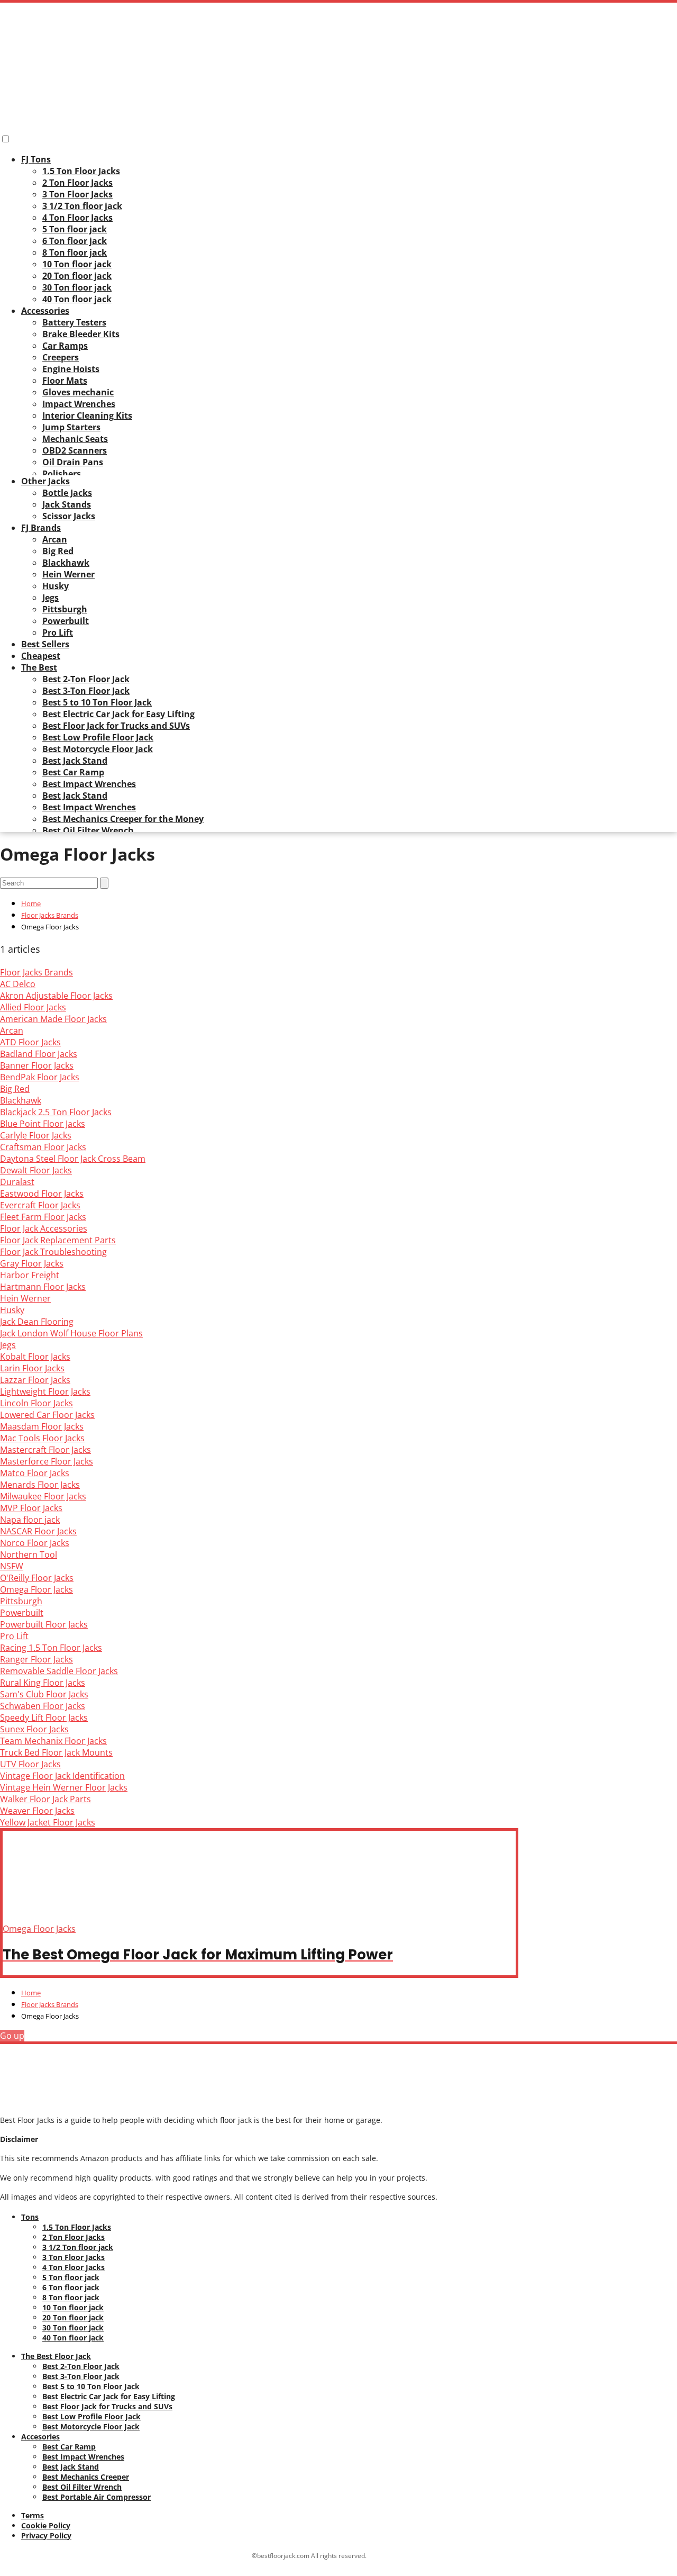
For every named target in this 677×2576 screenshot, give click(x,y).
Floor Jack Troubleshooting (53, 1252)
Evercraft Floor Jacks (40, 1205)
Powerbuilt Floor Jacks (44, 1624)
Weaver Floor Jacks (37, 1811)
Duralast (17, 1182)
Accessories (45, 311)
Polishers (62, 474)
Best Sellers (45, 644)
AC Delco (18, 984)
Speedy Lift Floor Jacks (44, 1718)
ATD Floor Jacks (30, 1042)
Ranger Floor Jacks (36, 1659)
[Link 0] (88, 119)
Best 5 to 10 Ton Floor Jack (97, 702)
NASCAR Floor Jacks (38, 1531)
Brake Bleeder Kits (81, 334)
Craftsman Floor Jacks (43, 1147)
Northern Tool (29, 1554)
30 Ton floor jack (77, 287)
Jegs (51, 598)
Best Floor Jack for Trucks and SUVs (116, 726)
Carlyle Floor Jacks (36, 1135)
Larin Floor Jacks (32, 1368)
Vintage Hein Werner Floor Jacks (64, 1787)
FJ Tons (36, 159)
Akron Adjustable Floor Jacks (56, 996)
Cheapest (41, 656)
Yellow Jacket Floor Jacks (48, 1822)
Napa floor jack (30, 1520)
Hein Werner (68, 574)
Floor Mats (65, 381)
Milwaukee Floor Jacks (43, 1496)
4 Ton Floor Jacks (77, 218)
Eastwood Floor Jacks (42, 1194)
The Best (39, 667)
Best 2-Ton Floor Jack (86, 679)
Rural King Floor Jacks (43, 1683)
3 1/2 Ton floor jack (82, 206)
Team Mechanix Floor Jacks (53, 1741)
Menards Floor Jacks (40, 1485)
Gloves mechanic (78, 392)
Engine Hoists (71, 369)
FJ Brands (41, 528)
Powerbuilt (66, 621)
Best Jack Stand (75, 761)
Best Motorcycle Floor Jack (98, 749)
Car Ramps (65, 346)
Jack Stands (67, 504)
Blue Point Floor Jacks (43, 1124)
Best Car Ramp (73, 772)
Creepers (61, 357)
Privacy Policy (46, 2536)
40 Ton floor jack (77, 299)
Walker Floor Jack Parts (45, 1799)
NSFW (12, 1566)
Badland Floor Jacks (39, 1054)
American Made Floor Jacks (53, 1019)
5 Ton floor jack (75, 229)
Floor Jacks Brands (36, 972)
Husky (56, 586)
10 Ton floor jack (77, 264)
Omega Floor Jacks (36, 1589)
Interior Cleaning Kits (87, 415)
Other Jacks (45, 481)
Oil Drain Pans (73, 462)
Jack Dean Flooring (37, 1322)
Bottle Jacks (67, 493)
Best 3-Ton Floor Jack (86, 691)
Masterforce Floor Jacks (47, 1461)
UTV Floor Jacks (30, 1764)
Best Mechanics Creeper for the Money (123, 819)
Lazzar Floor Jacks (35, 1380)
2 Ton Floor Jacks (77, 183)
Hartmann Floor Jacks (43, 1287)
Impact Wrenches (79, 404)
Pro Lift (58, 632)
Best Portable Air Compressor (97, 2497)
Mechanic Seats (75, 439)
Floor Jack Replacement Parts (58, 1240)
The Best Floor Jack (56, 2356)
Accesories (40, 2437)
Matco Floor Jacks (35, 1473)
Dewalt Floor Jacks (36, 1170)
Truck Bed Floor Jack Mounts (56, 1752)
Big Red (58, 551)
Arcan (55, 539)
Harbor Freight (30, 1275)
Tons (30, 2217)
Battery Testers (74, 322)
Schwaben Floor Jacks (43, 1706)
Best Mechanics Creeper (86, 2477)
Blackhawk (66, 563)
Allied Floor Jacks (33, 1007)
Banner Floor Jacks (37, 1065)
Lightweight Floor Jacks (45, 1391)
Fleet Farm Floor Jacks (43, 1217)
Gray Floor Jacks (32, 1263)
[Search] (104, 883)
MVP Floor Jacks (31, 1508)
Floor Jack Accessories (44, 1228)
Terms (33, 2515)
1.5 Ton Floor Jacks (81, 171)
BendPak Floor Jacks (40, 1077)
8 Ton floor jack (75, 252)
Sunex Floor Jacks (34, 1729)
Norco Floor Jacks (35, 1543)
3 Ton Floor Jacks (77, 194)
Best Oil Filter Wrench (88, 830)
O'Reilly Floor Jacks (37, 1578)
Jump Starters (71, 427)
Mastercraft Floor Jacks (45, 1450)
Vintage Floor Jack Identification (62, 1776)
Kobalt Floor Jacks (35, 1357)
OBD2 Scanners (75, 450)
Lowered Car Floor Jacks (47, 1415)
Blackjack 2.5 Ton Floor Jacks (56, 1112)
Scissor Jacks (69, 516)
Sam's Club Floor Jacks (44, 1694)
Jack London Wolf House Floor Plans (71, 1333)
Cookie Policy (46, 2525)
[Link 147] (53, 2100)
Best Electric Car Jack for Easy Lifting (118, 714)
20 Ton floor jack (77, 276)
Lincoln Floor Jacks (36, 1403)
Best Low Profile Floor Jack (98, 737)
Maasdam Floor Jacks (42, 1426)
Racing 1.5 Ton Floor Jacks (51, 1648)
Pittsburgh (65, 609)
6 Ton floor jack (75, 241)
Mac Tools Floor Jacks (42, 1438)
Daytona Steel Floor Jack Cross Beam (73, 1159)
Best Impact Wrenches (89, 784)
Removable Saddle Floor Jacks (59, 1671)
